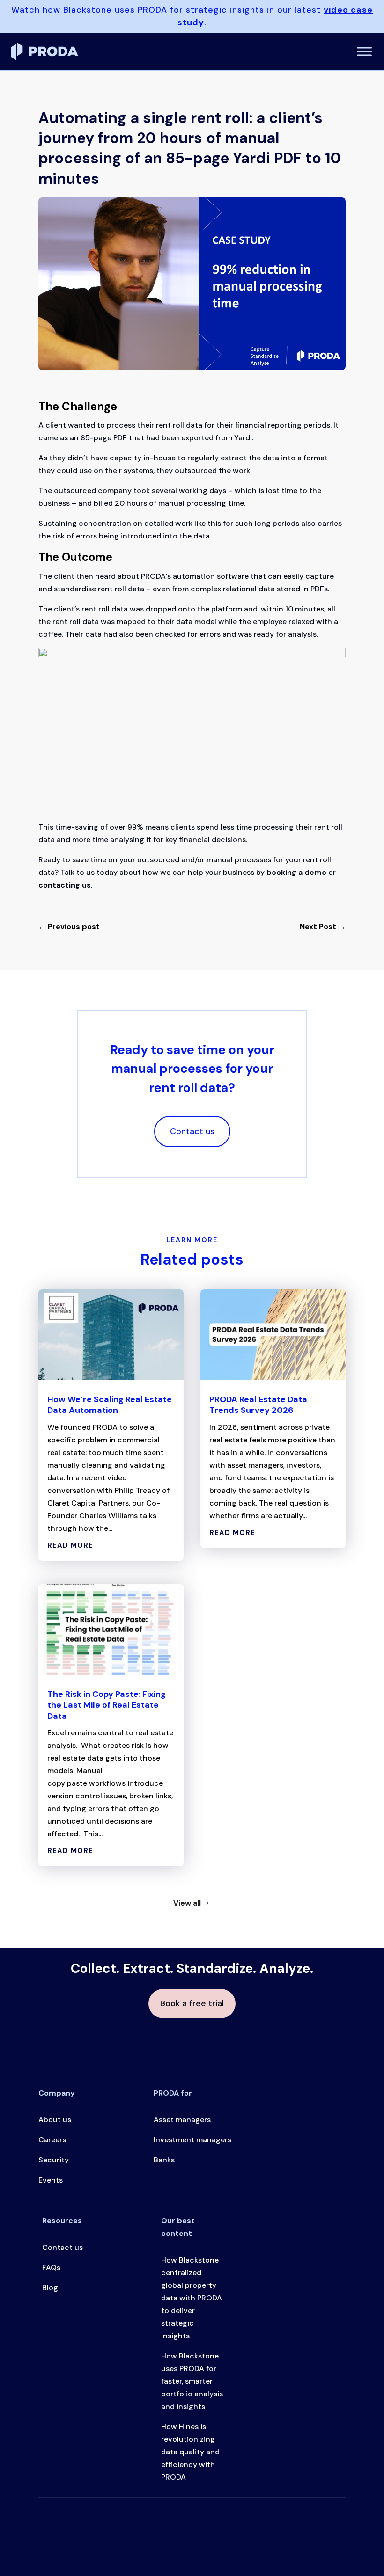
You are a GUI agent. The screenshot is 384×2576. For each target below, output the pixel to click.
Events (51, 2180)
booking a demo (296, 872)
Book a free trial (192, 2003)
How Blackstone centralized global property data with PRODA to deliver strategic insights (192, 2298)
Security (54, 2160)
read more (70, 1545)
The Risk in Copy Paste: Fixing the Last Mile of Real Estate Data (107, 1705)
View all (187, 1903)
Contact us (192, 1131)
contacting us (65, 885)
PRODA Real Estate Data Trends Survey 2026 (258, 1405)
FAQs (51, 2267)
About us (55, 2120)
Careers (52, 2140)
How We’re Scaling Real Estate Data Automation (110, 1405)
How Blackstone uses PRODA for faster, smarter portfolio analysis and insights (192, 2381)
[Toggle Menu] (364, 51)
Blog (50, 2288)
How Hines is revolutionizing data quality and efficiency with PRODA (190, 2452)
